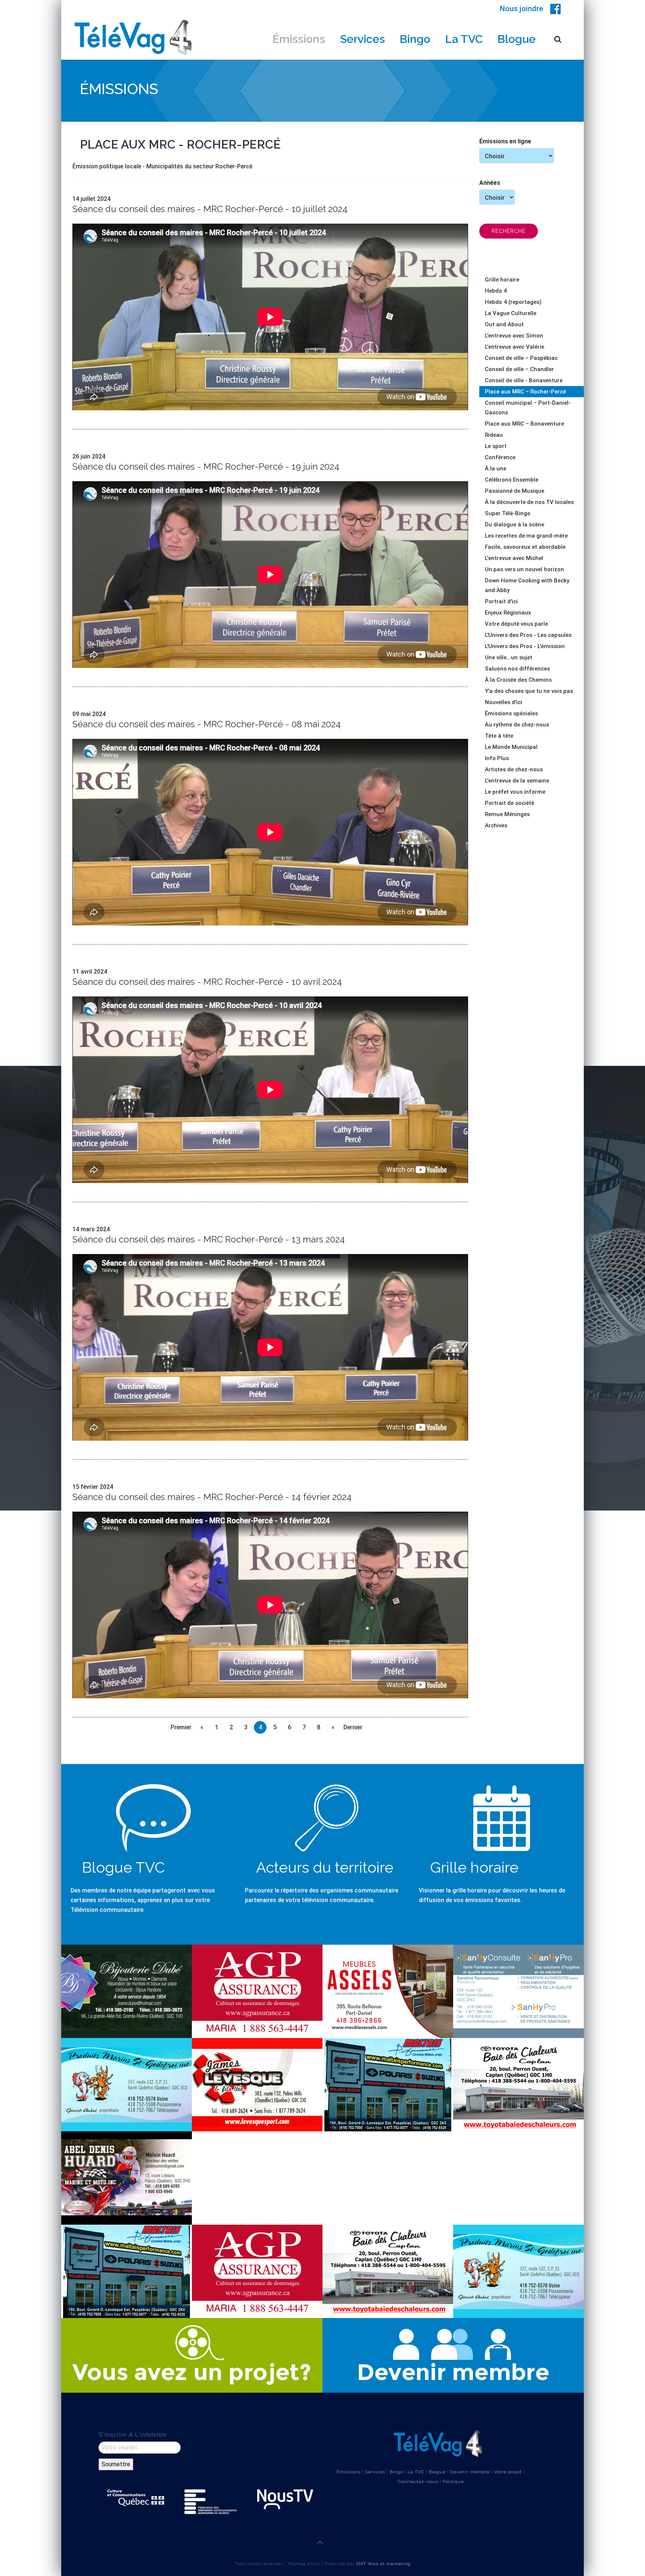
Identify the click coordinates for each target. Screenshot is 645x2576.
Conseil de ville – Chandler (519, 369)
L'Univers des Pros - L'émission (525, 646)
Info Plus (497, 758)
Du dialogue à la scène (515, 525)
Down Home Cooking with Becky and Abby (527, 585)
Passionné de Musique (515, 491)
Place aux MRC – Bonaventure (524, 424)
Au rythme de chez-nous (517, 725)
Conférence (500, 457)
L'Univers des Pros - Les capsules (528, 635)
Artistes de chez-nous (514, 769)
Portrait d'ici (501, 601)
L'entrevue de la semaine (517, 781)
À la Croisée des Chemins (518, 680)
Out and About (504, 324)
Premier (181, 1727)
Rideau (494, 435)
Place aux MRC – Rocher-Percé (525, 392)
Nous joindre (521, 9)
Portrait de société (510, 803)
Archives (496, 825)
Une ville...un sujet (509, 657)
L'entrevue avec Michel (514, 558)
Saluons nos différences (517, 669)
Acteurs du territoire (325, 1867)
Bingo (415, 39)
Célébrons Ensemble (512, 480)
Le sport (496, 446)
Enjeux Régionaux (508, 613)
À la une (496, 469)
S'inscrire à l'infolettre (133, 2435)
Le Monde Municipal (511, 747)
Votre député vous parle (516, 624)
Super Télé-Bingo (508, 513)
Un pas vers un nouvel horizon (524, 569)
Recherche (509, 231)
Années (490, 183)
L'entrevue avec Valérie (515, 347)
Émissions (299, 39)
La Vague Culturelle (511, 313)
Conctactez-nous (418, 2482)
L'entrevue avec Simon (514, 336)
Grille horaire (502, 280)
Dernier (353, 1727)
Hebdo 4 (496, 291)
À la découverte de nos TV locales (529, 502)
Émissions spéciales (511, 713)
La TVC (464, 39)
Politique (453, 2482)
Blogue (517, 39)
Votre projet (508, 2472)
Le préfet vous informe (515, 792)
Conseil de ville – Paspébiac (521, 358)
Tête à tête (499, 736)
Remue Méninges (507, 814)
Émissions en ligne (505, 141)
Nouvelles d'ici (504, 702)
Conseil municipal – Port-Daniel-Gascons (528, 408)
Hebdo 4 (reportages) (513, 302)
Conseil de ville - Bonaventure (524, 380)
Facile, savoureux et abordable (525, 547)
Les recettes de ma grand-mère (526, 536)
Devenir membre (470, 2472)
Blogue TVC (123, 1867)
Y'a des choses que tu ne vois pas (529, 691)
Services (362, 39)
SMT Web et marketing (383, 2564)
